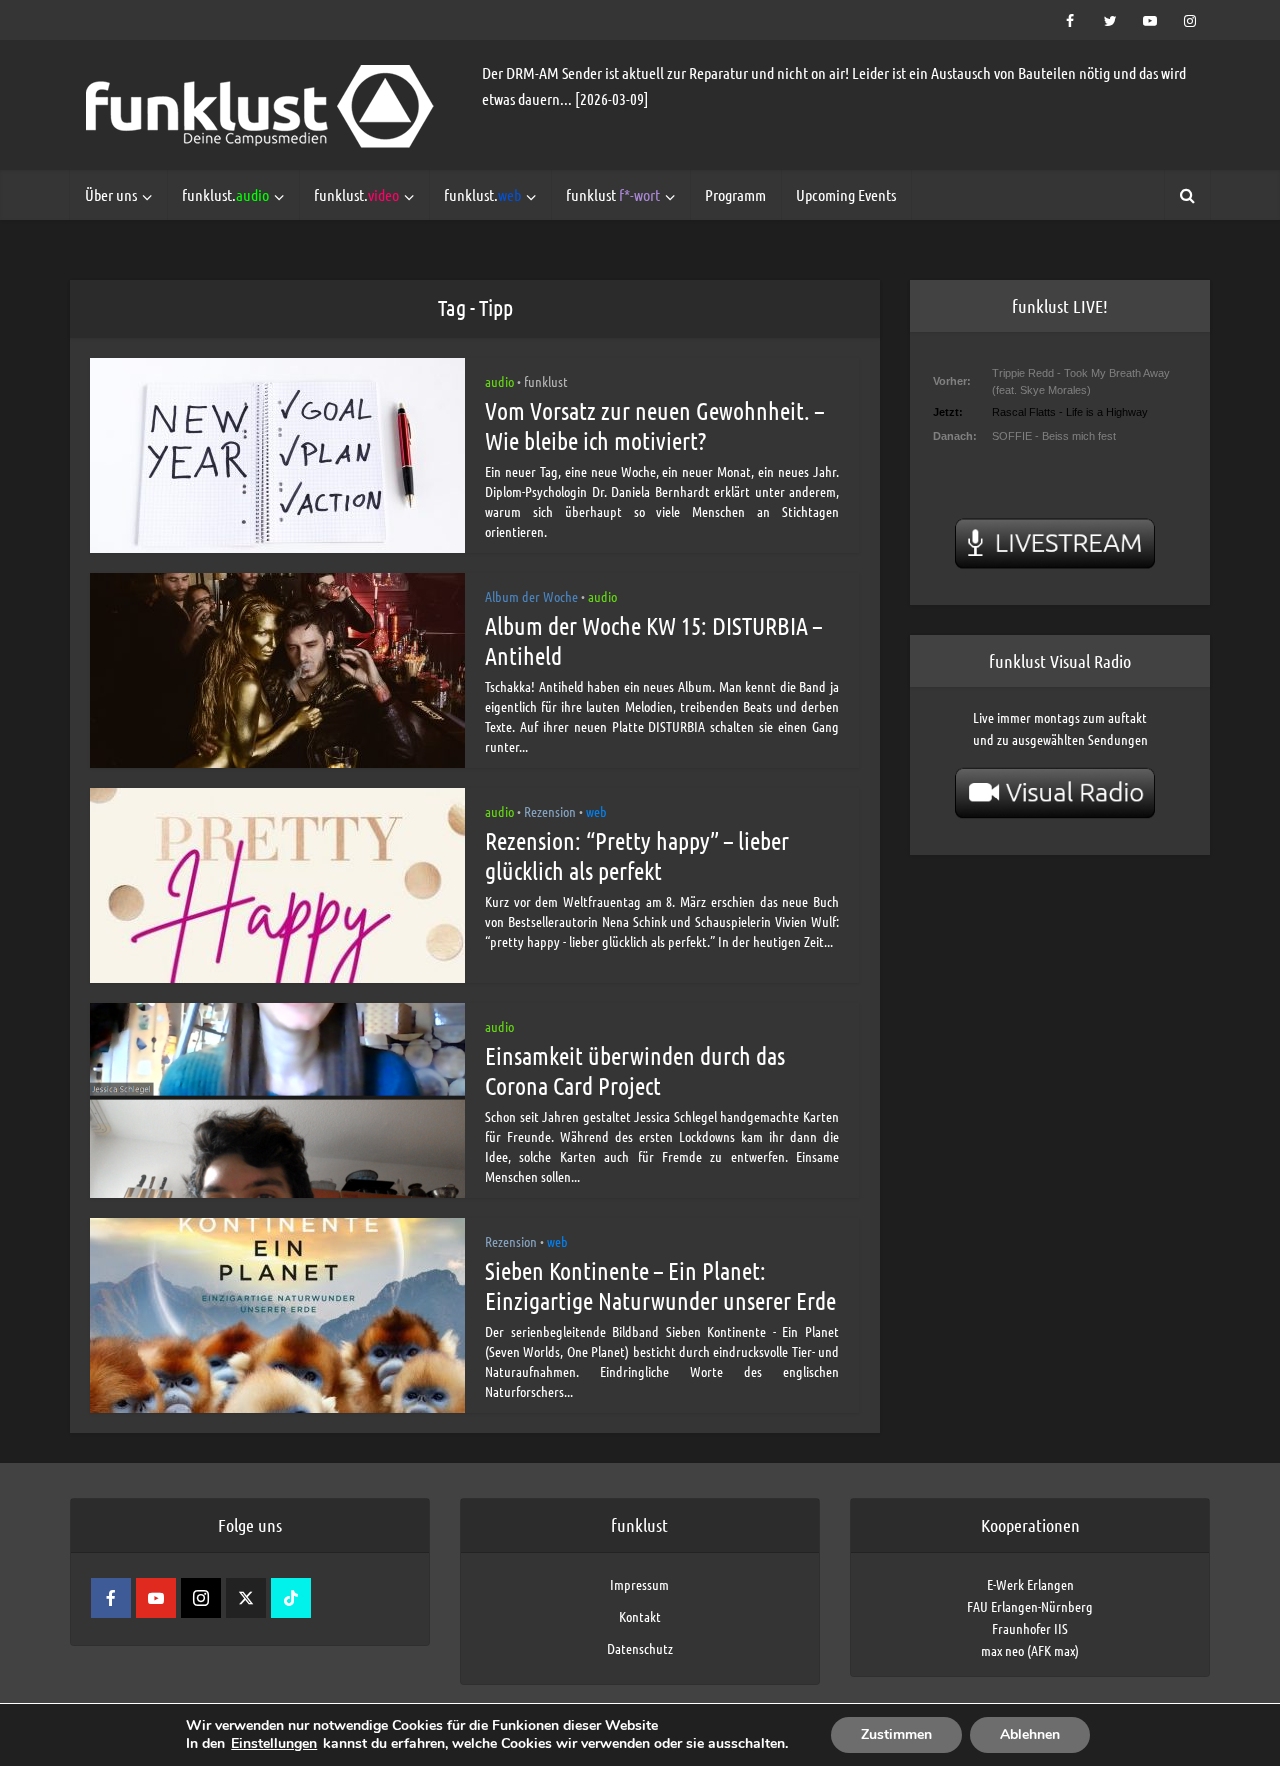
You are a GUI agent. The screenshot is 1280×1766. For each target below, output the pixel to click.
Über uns (111, 194)
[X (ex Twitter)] (246, 1598)
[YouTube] (156, 1598)
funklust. (225, 194)
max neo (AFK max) (1030, 1650)
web (596, 811)
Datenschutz (640, 1648)
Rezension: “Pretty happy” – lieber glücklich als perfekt (637, 855)
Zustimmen (896, 1734)
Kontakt (640, 1616)
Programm (735, 194)
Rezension (550, 811)
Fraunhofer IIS (1030, 1628)
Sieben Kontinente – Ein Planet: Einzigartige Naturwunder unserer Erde (660, 1285)
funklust (613, 194)
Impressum (639, 1584)
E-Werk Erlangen (1030, 1584)
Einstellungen (274, 1744)
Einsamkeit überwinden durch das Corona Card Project (635, 1070)
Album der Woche (531, 596)
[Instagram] (201, 1598)
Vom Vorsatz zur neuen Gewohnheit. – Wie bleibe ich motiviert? (654, 425)
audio (499, 381)
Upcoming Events (846, 194)
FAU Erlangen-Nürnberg (1030, 1606)
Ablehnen (1030, 1734)
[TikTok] (291, 1598)
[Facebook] (111, 1598)
